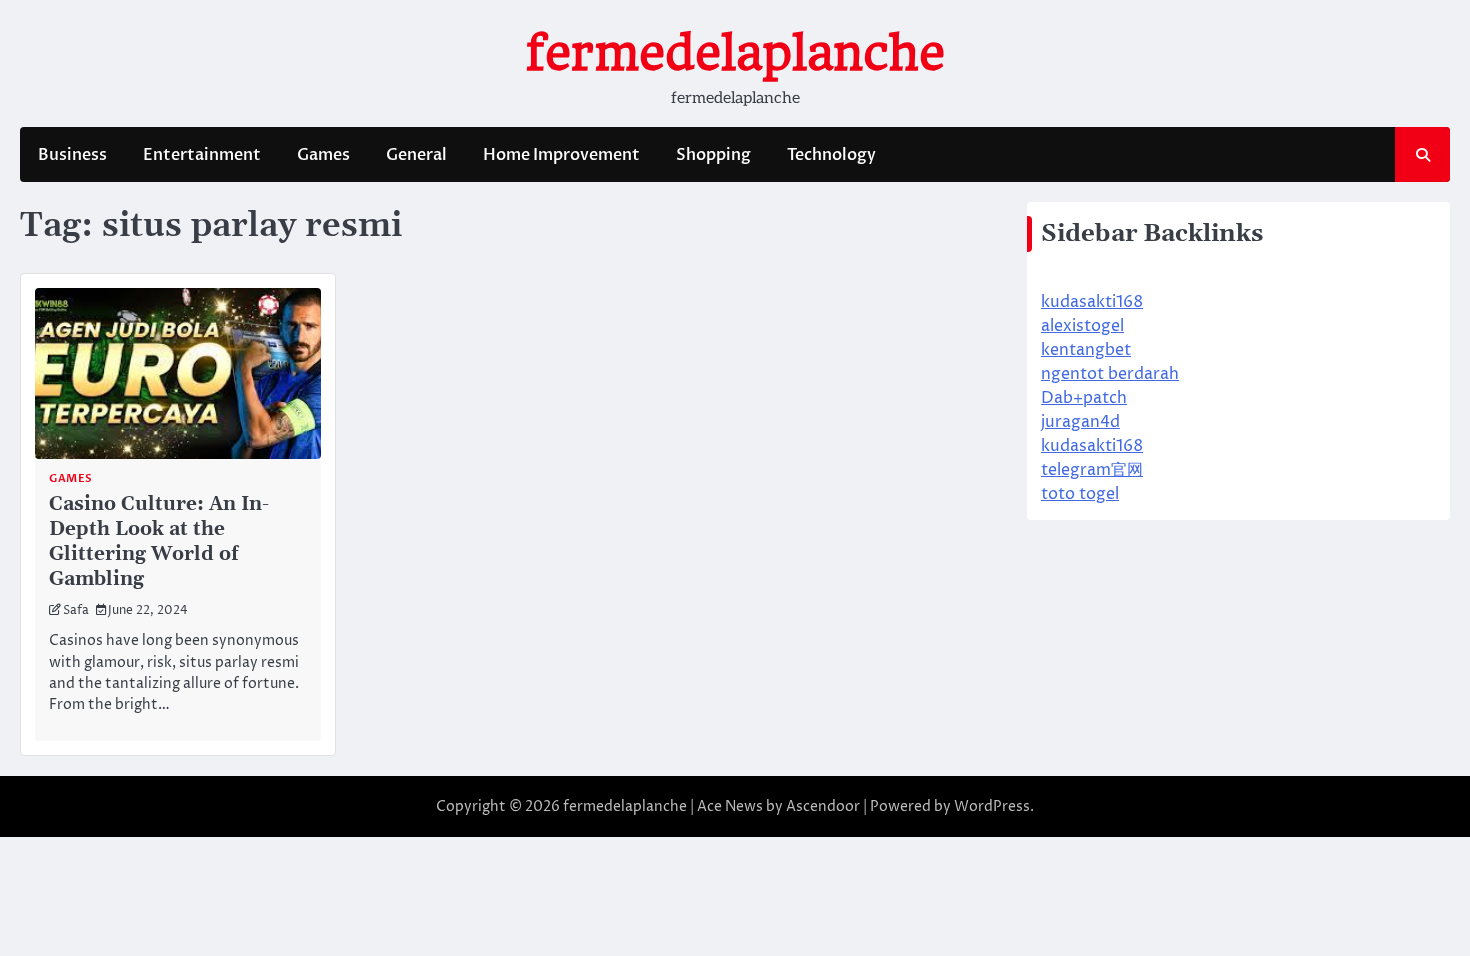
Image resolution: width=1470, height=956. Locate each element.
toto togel (1080, 494)
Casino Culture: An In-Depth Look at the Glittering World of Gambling (159, 541)
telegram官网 (1092, 470)
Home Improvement (561, 155)
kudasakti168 (1092, 302)
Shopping (713, 155)
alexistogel (1082, 326)
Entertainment (202, 155)
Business (72, 155)
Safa (76, 610)
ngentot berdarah (1110, 374)
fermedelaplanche (735, 53)
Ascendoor (823, 806)
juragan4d (1080, 422)
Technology (831, 155)
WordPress (992, 806)
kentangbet (1086, 350)
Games (323, 155)
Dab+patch (1084, 398)
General (416, 155)
